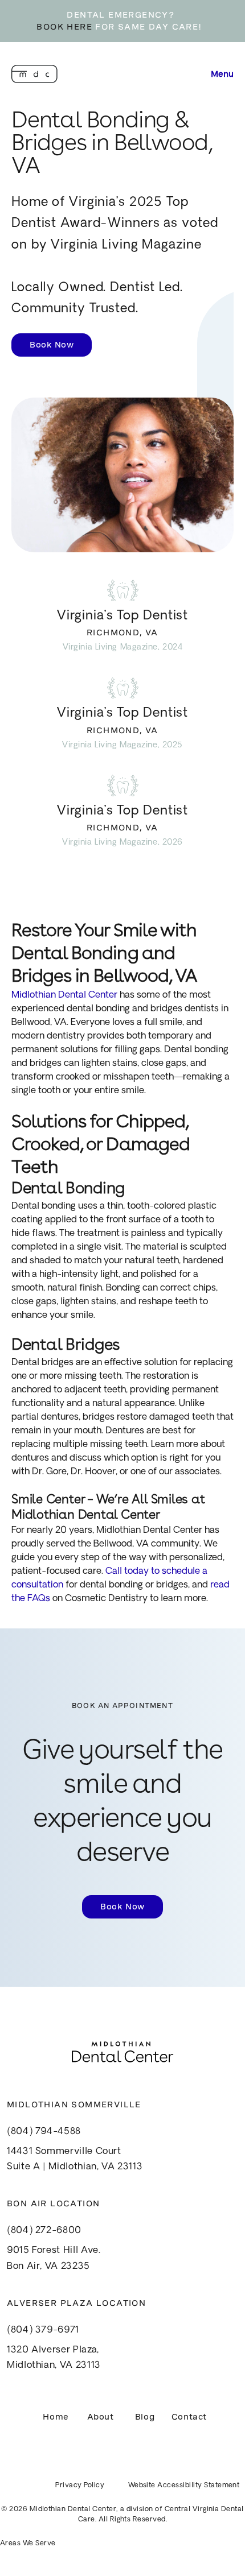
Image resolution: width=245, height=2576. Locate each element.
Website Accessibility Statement (184, 2486)
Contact (189, 2417)
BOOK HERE (64, 27)
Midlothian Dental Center (64, 995)
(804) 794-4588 (44, 2132)
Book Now (52, 345)
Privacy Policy (80, 2486)
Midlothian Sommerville (74, 2104)
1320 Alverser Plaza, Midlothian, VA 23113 (54, 2358)
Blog (145, 2417)
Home (56, 2417)
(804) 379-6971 (43, 2330)
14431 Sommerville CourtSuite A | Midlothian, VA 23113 (75, 2159)
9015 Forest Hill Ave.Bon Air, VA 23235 (54, 2258)
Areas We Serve (28, 2544)
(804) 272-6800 (44, 2231)
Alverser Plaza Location (76, 2303)
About (101, 2417)
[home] (34, 74)
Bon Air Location (53, 2203)
